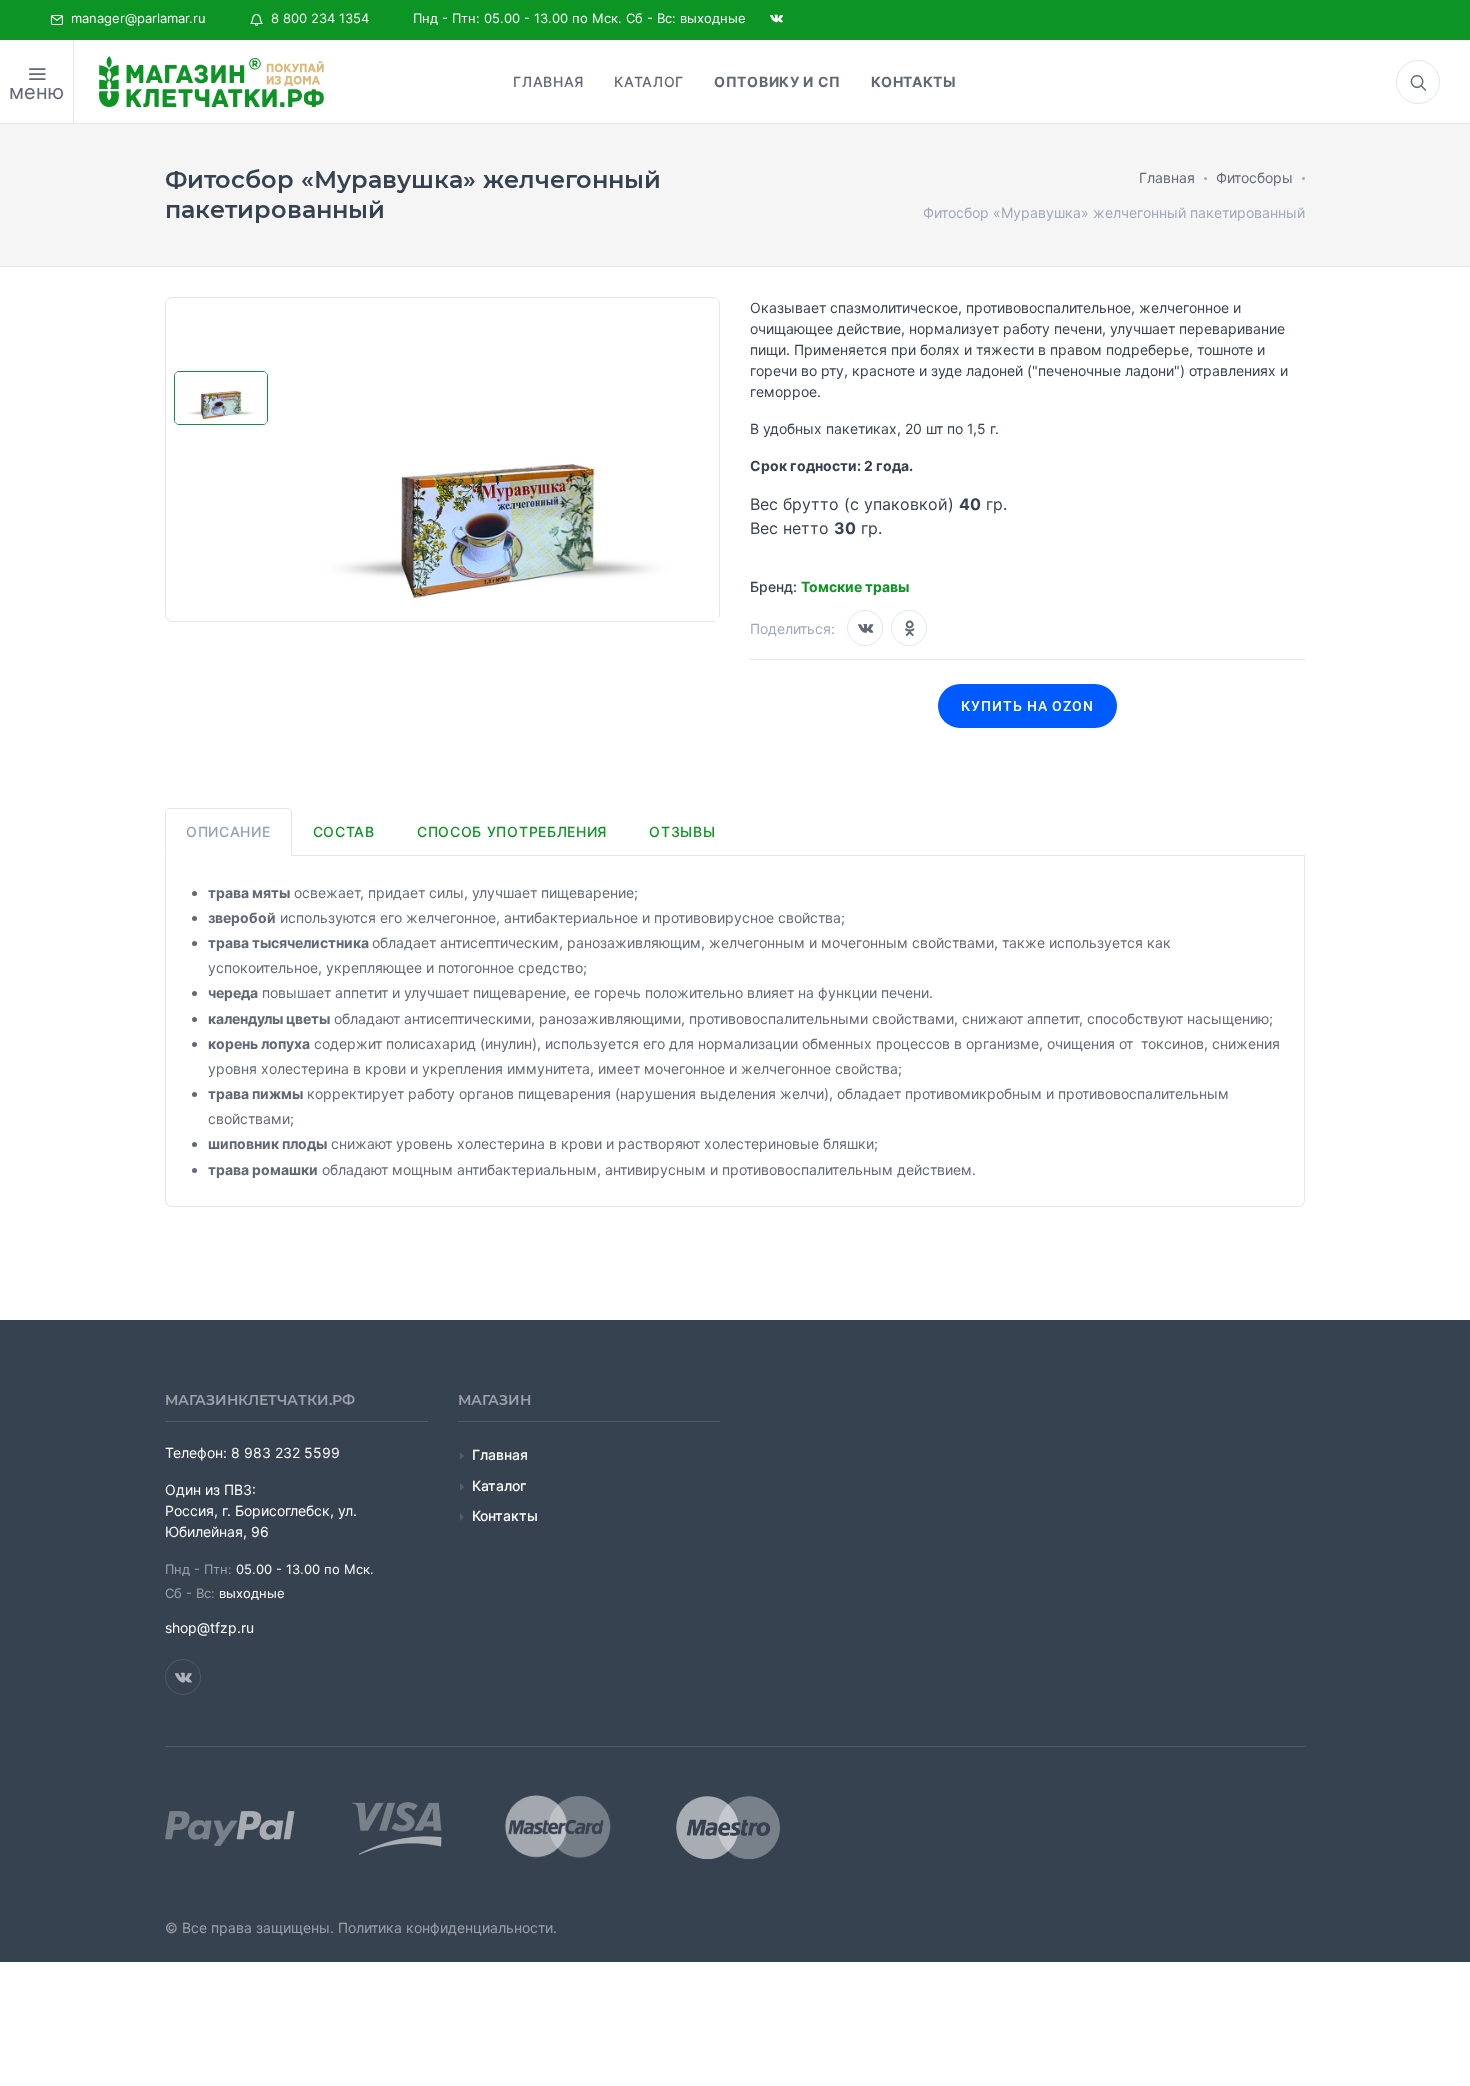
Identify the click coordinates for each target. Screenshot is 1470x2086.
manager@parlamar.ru (134, 18)
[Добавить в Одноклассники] (909, 628)
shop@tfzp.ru (209, 1627)
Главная (500, 1454)
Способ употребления (512, 831)
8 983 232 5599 (285, 1452)
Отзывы (682, 831)
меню (36, 92)
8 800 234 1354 (316, 18)
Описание (228, 831)
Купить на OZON (1027, 706)
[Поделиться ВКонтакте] (865, 628)
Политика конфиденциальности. (447, 1927)
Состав (344, 831)
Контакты (505, 1515)
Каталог (499, 1485)
